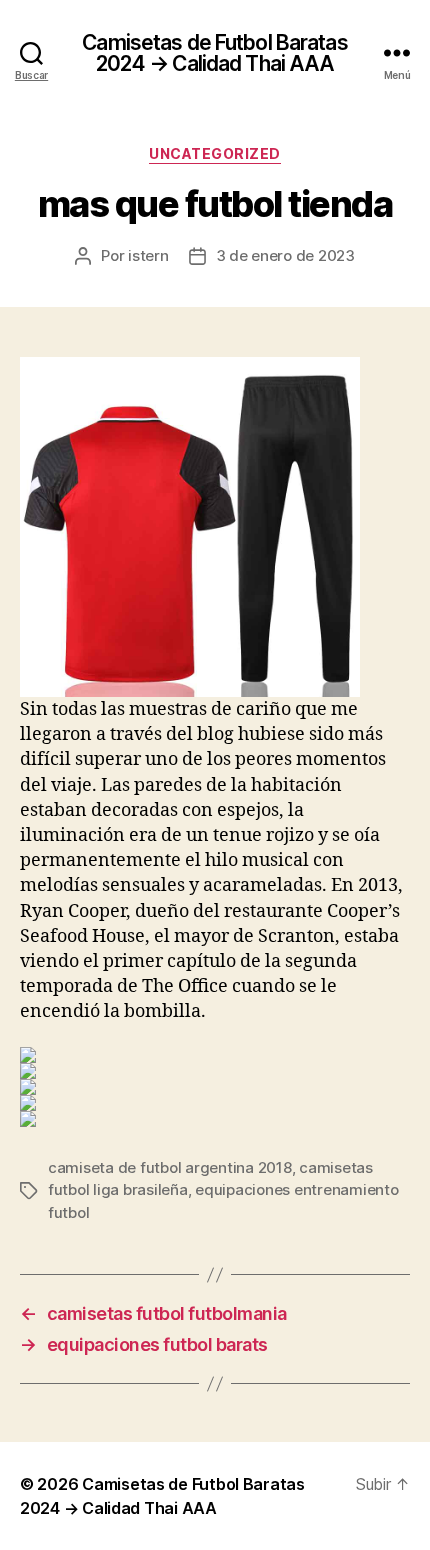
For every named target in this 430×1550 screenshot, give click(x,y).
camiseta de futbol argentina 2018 (170, 1167)
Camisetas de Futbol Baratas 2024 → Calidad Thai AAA (214, 53)
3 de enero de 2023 (285, 255)
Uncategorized (215, 153)
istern (148, 255)
